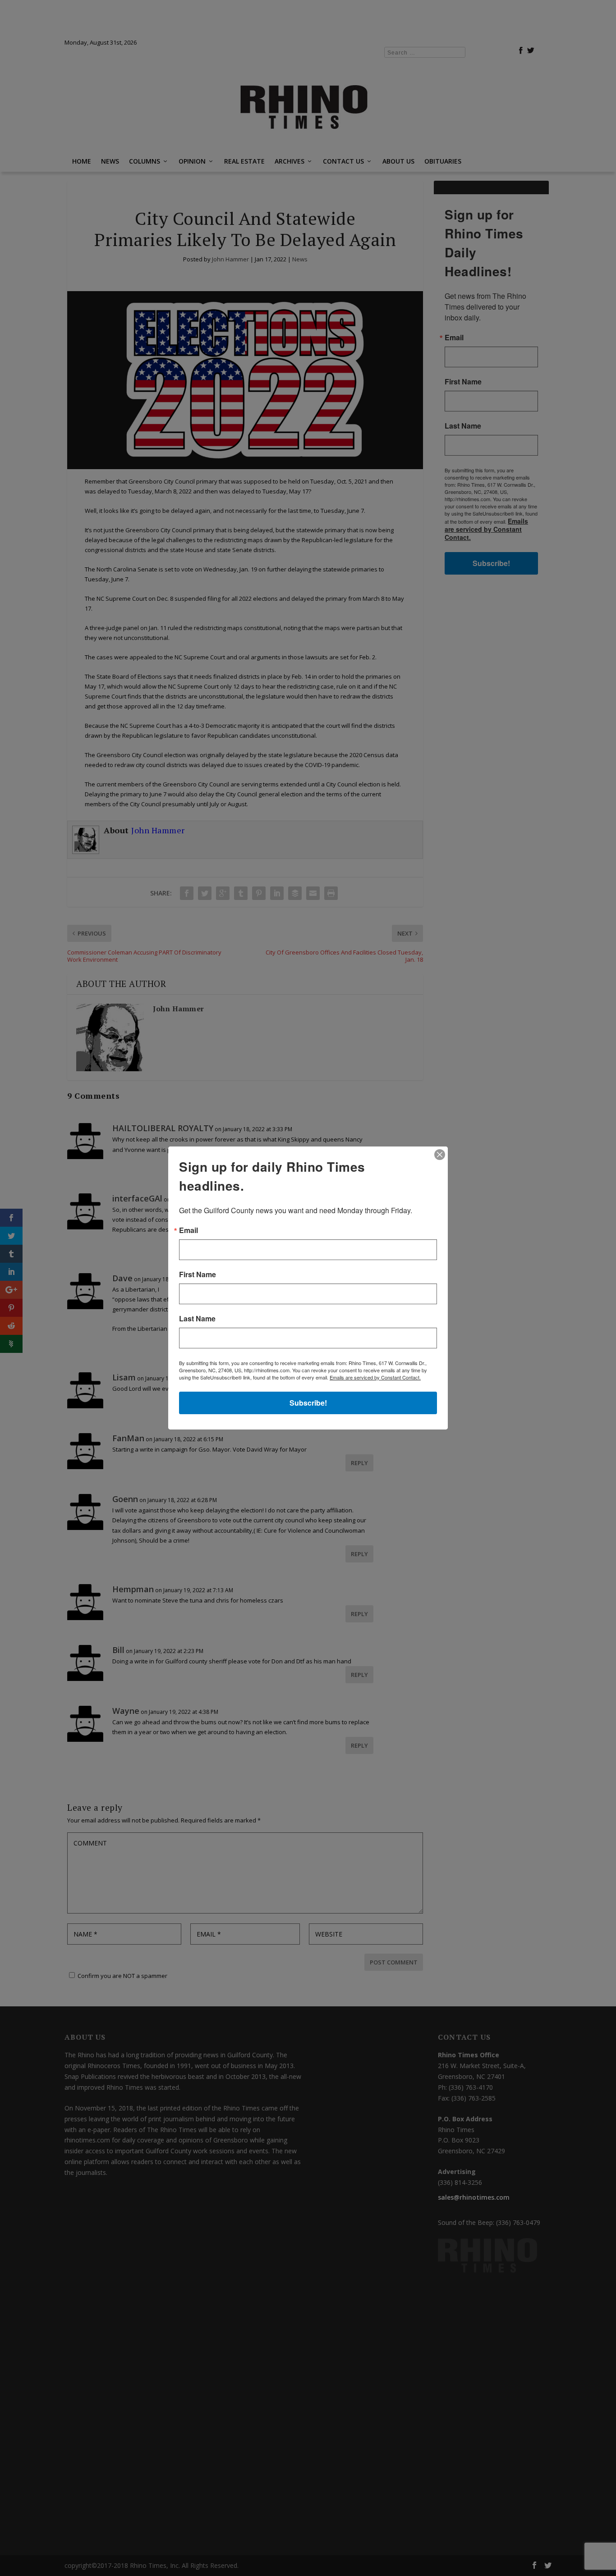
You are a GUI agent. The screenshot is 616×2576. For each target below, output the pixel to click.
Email (188, 1230)
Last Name (197, 1319)
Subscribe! (308, 1403)
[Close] (440, 1155)
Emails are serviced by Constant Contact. (375, 1377)
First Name (198, 1274)
